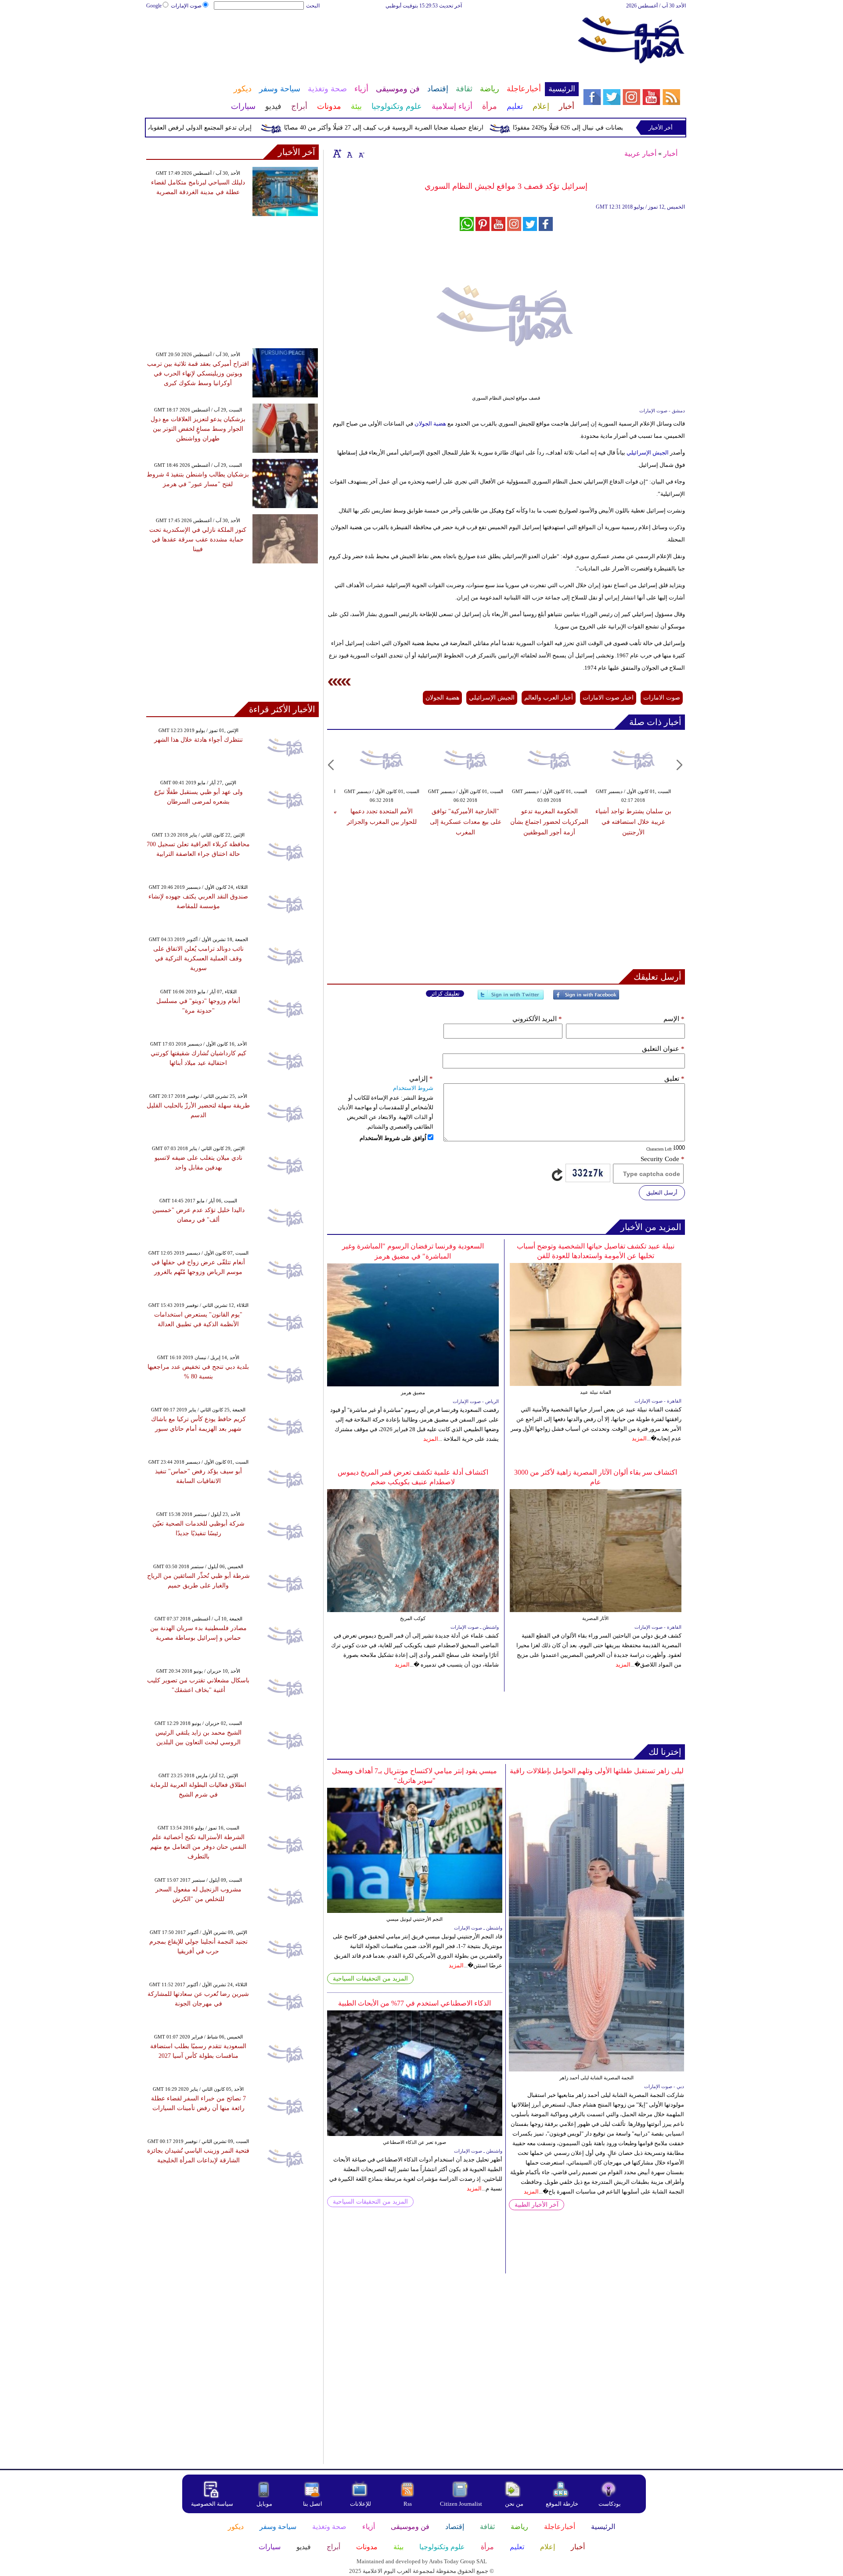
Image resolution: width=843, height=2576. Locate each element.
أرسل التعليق (662, 1192)
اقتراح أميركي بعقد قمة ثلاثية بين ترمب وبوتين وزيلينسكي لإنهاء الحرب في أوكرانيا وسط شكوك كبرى (198, 373)
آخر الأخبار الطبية (537, 2205)
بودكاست (610, 2504)
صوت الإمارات (186, 6)
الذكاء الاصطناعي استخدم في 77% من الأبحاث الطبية (414, 2003)
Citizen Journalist (461, 2504)
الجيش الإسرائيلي (648, 453)
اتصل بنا (313, 2504)
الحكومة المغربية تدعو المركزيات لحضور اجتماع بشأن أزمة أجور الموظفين (549, 822)
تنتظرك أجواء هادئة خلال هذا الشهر (198, 740)
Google (154, 6)
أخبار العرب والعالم (549, 698)
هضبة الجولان (430, 424)
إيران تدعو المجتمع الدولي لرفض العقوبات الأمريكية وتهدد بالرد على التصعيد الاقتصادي (186, 128)
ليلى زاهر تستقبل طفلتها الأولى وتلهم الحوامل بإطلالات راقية (597, 1771)
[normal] (349, 153)
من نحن (514, 2504)
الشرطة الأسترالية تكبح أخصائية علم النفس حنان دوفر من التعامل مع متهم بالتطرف (198, 1847)
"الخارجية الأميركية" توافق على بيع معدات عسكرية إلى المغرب (466, 822)
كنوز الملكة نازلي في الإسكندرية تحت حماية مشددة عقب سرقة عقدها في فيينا (198, 539)
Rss (408, 2504)
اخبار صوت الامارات (608, 698)
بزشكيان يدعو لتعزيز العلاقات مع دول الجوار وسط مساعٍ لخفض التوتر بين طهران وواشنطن (198, 429)
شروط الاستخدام (413, 1088)
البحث (313, 6)
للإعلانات (360, 2504)
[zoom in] (337, 153)
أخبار (670, 153)
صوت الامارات (662, 698)
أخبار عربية (640, 153)
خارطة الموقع (562, 2504)
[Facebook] (586, 998)
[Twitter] (511, 998)
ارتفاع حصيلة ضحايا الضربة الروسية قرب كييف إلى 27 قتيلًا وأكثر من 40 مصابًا (427, 128)
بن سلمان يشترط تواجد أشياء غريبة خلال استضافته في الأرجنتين (633, 822)
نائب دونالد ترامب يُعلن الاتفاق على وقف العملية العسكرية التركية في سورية (198, 958)
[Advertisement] (362, 39)
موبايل (265, 2504)
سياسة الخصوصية (212, 2504)
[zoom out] (361, 153)
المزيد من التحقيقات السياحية (370, 1979)
